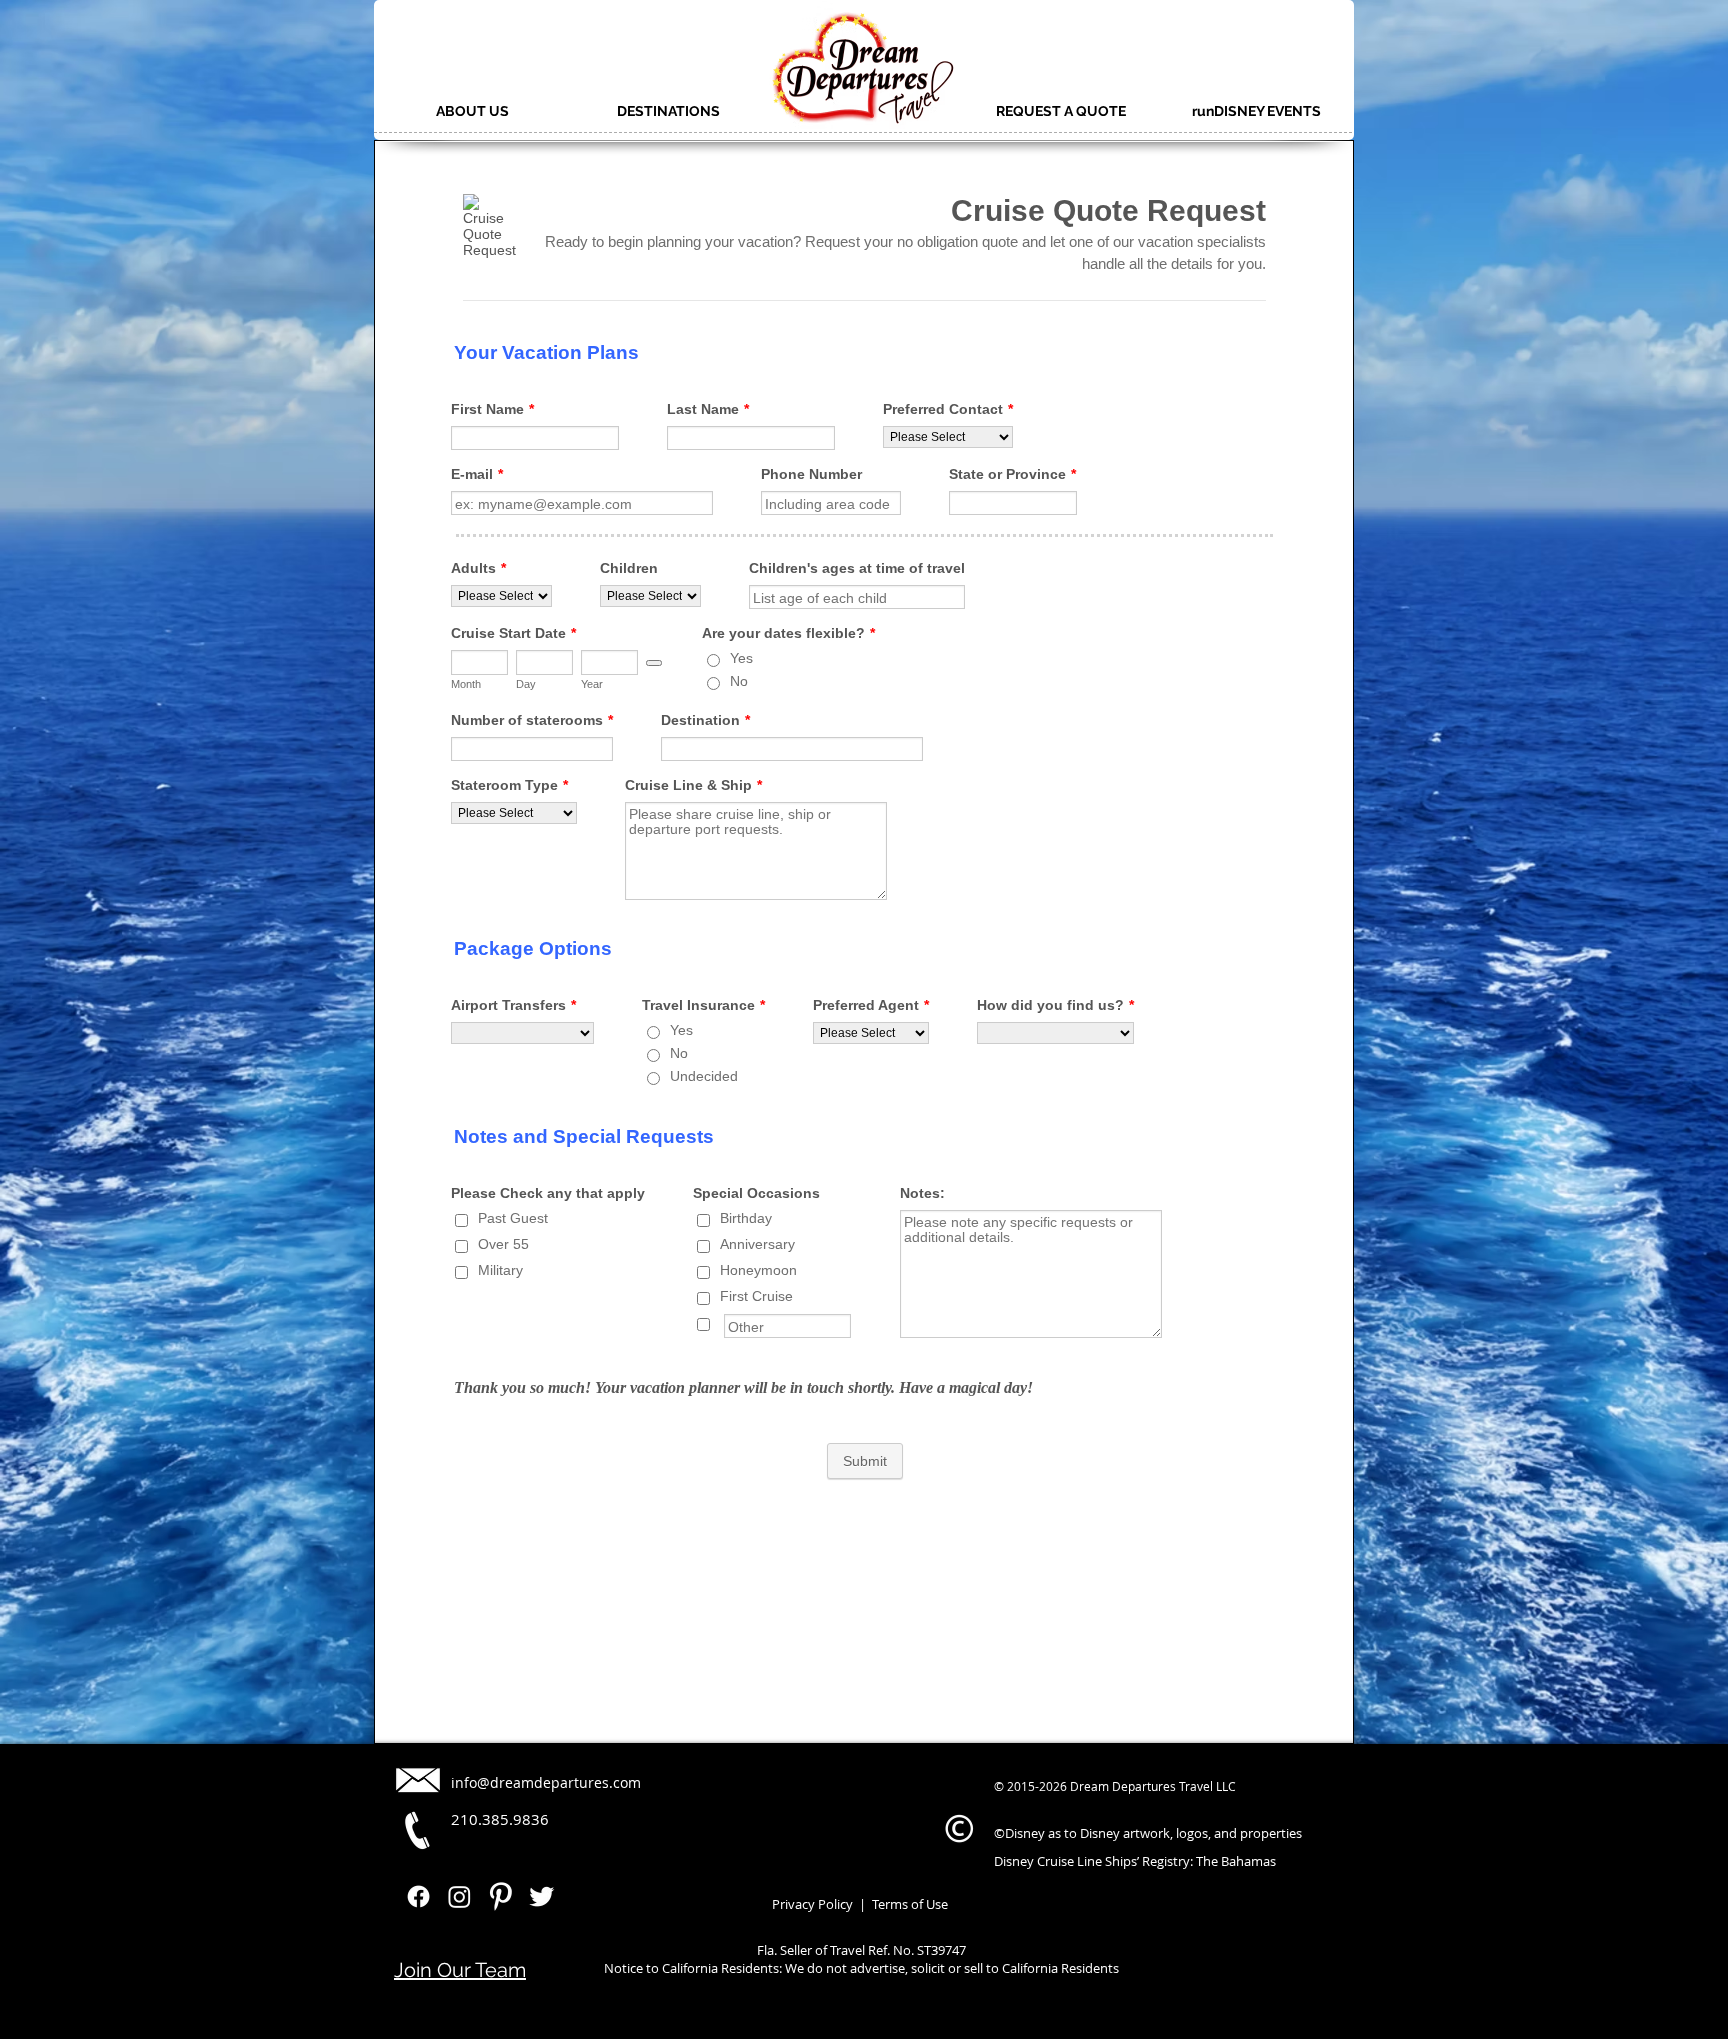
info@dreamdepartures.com (546, 1782)
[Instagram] (459, 1896)
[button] (472, 111)
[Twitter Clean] (541, 1896)
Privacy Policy (812, 1904)
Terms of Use (908, 1904)
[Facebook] (418, 1896)
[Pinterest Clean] (500, 1896)
